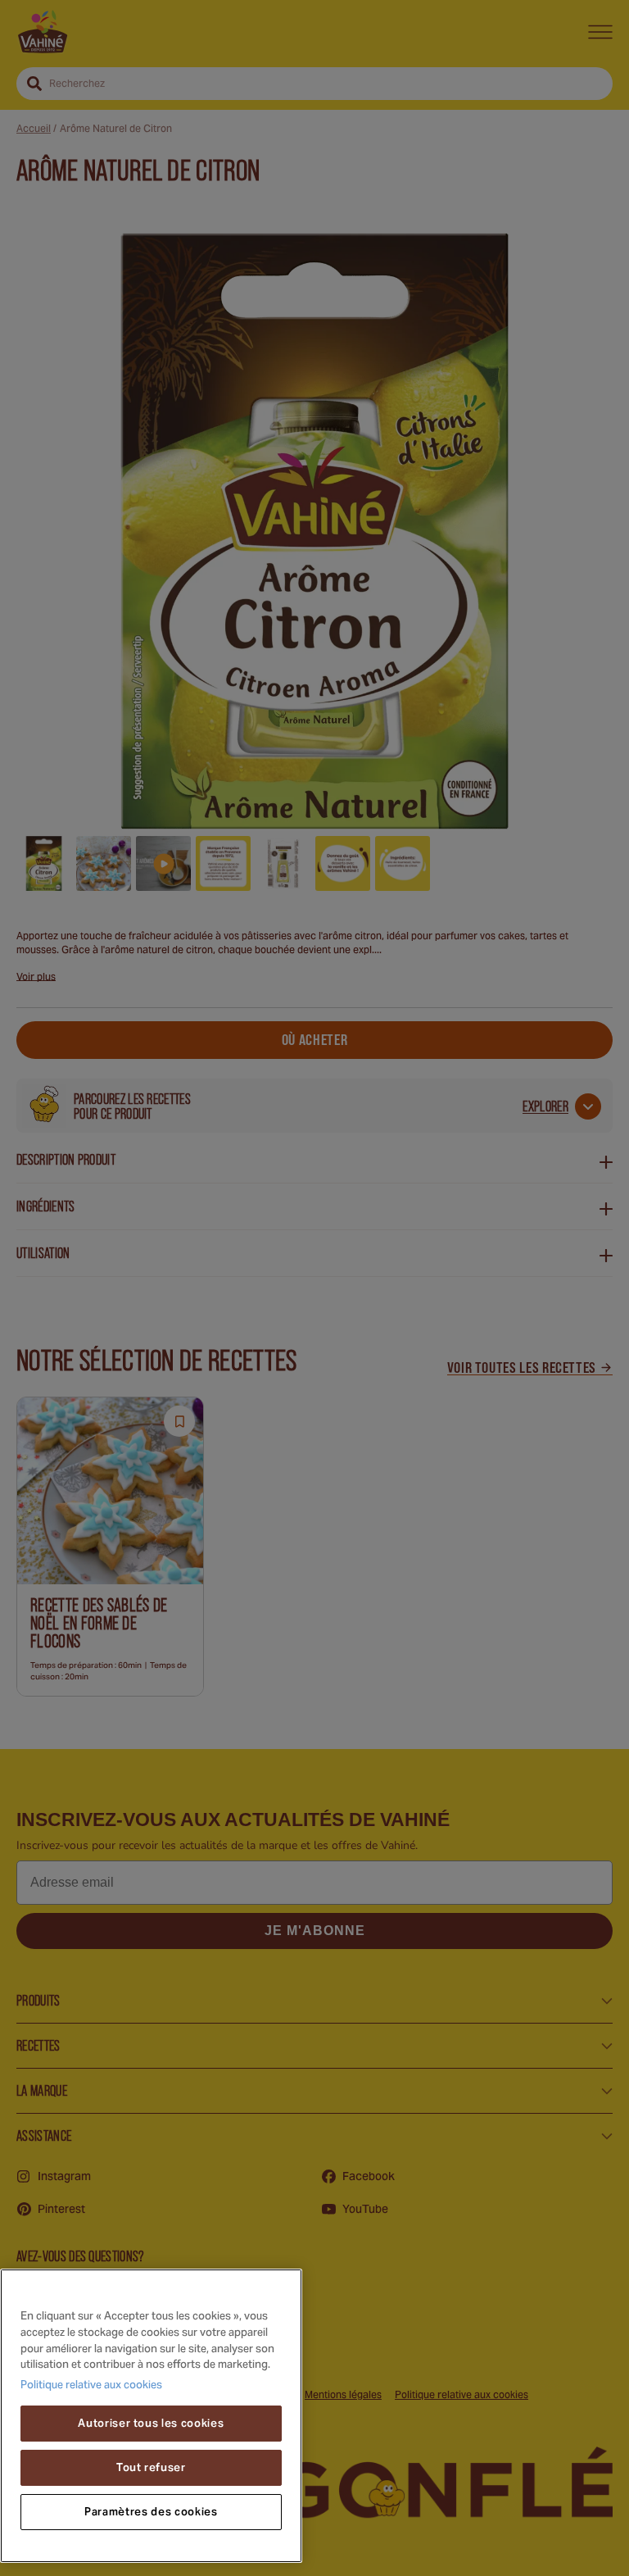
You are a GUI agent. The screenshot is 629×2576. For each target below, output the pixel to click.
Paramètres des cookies (151, 2512)
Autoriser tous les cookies (151, 2423)
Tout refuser (151, 2467)
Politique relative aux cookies (91, 2386)
